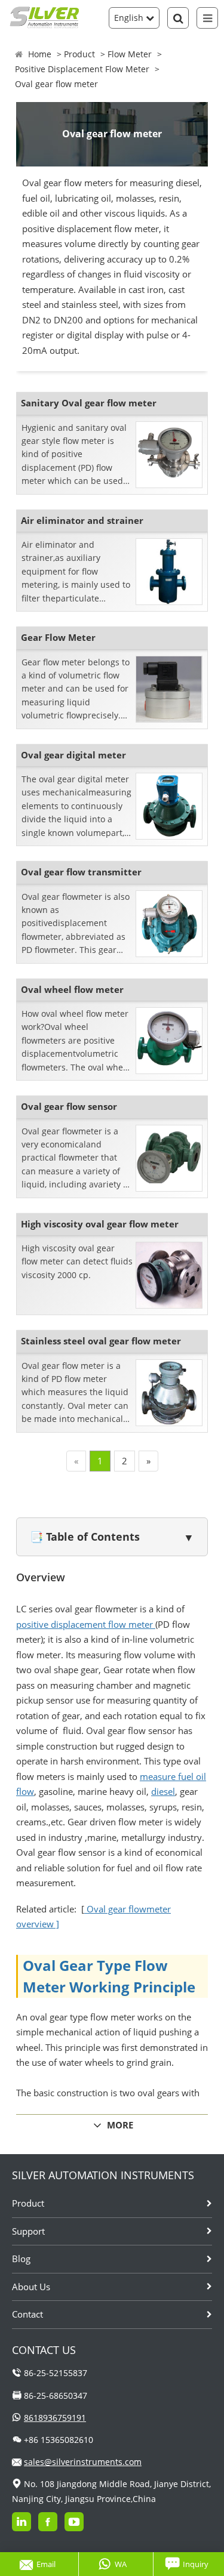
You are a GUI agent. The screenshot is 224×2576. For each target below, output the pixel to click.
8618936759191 (55, 2418)
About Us (31, 2287)
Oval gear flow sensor (69, 1106)
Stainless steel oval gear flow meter (101, 1341)
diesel (163, 1791)
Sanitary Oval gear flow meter (89, 403)
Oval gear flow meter (56, 84)
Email (46, 2564)
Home (40, 54)
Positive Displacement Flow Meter (82, 69)
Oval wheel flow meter (72, 989)
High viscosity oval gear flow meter (100, 1224)
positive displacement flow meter (86, 1624)
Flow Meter (130, 54)
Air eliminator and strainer (82, 520)
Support (28, 2231)
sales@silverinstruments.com (83, 2462)
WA (121, 2564)
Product (79, 54)
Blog (21, 2259)
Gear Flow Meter (58, 637)
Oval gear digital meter (73, 755)
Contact (27, 2314)
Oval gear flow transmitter (81, 872)
